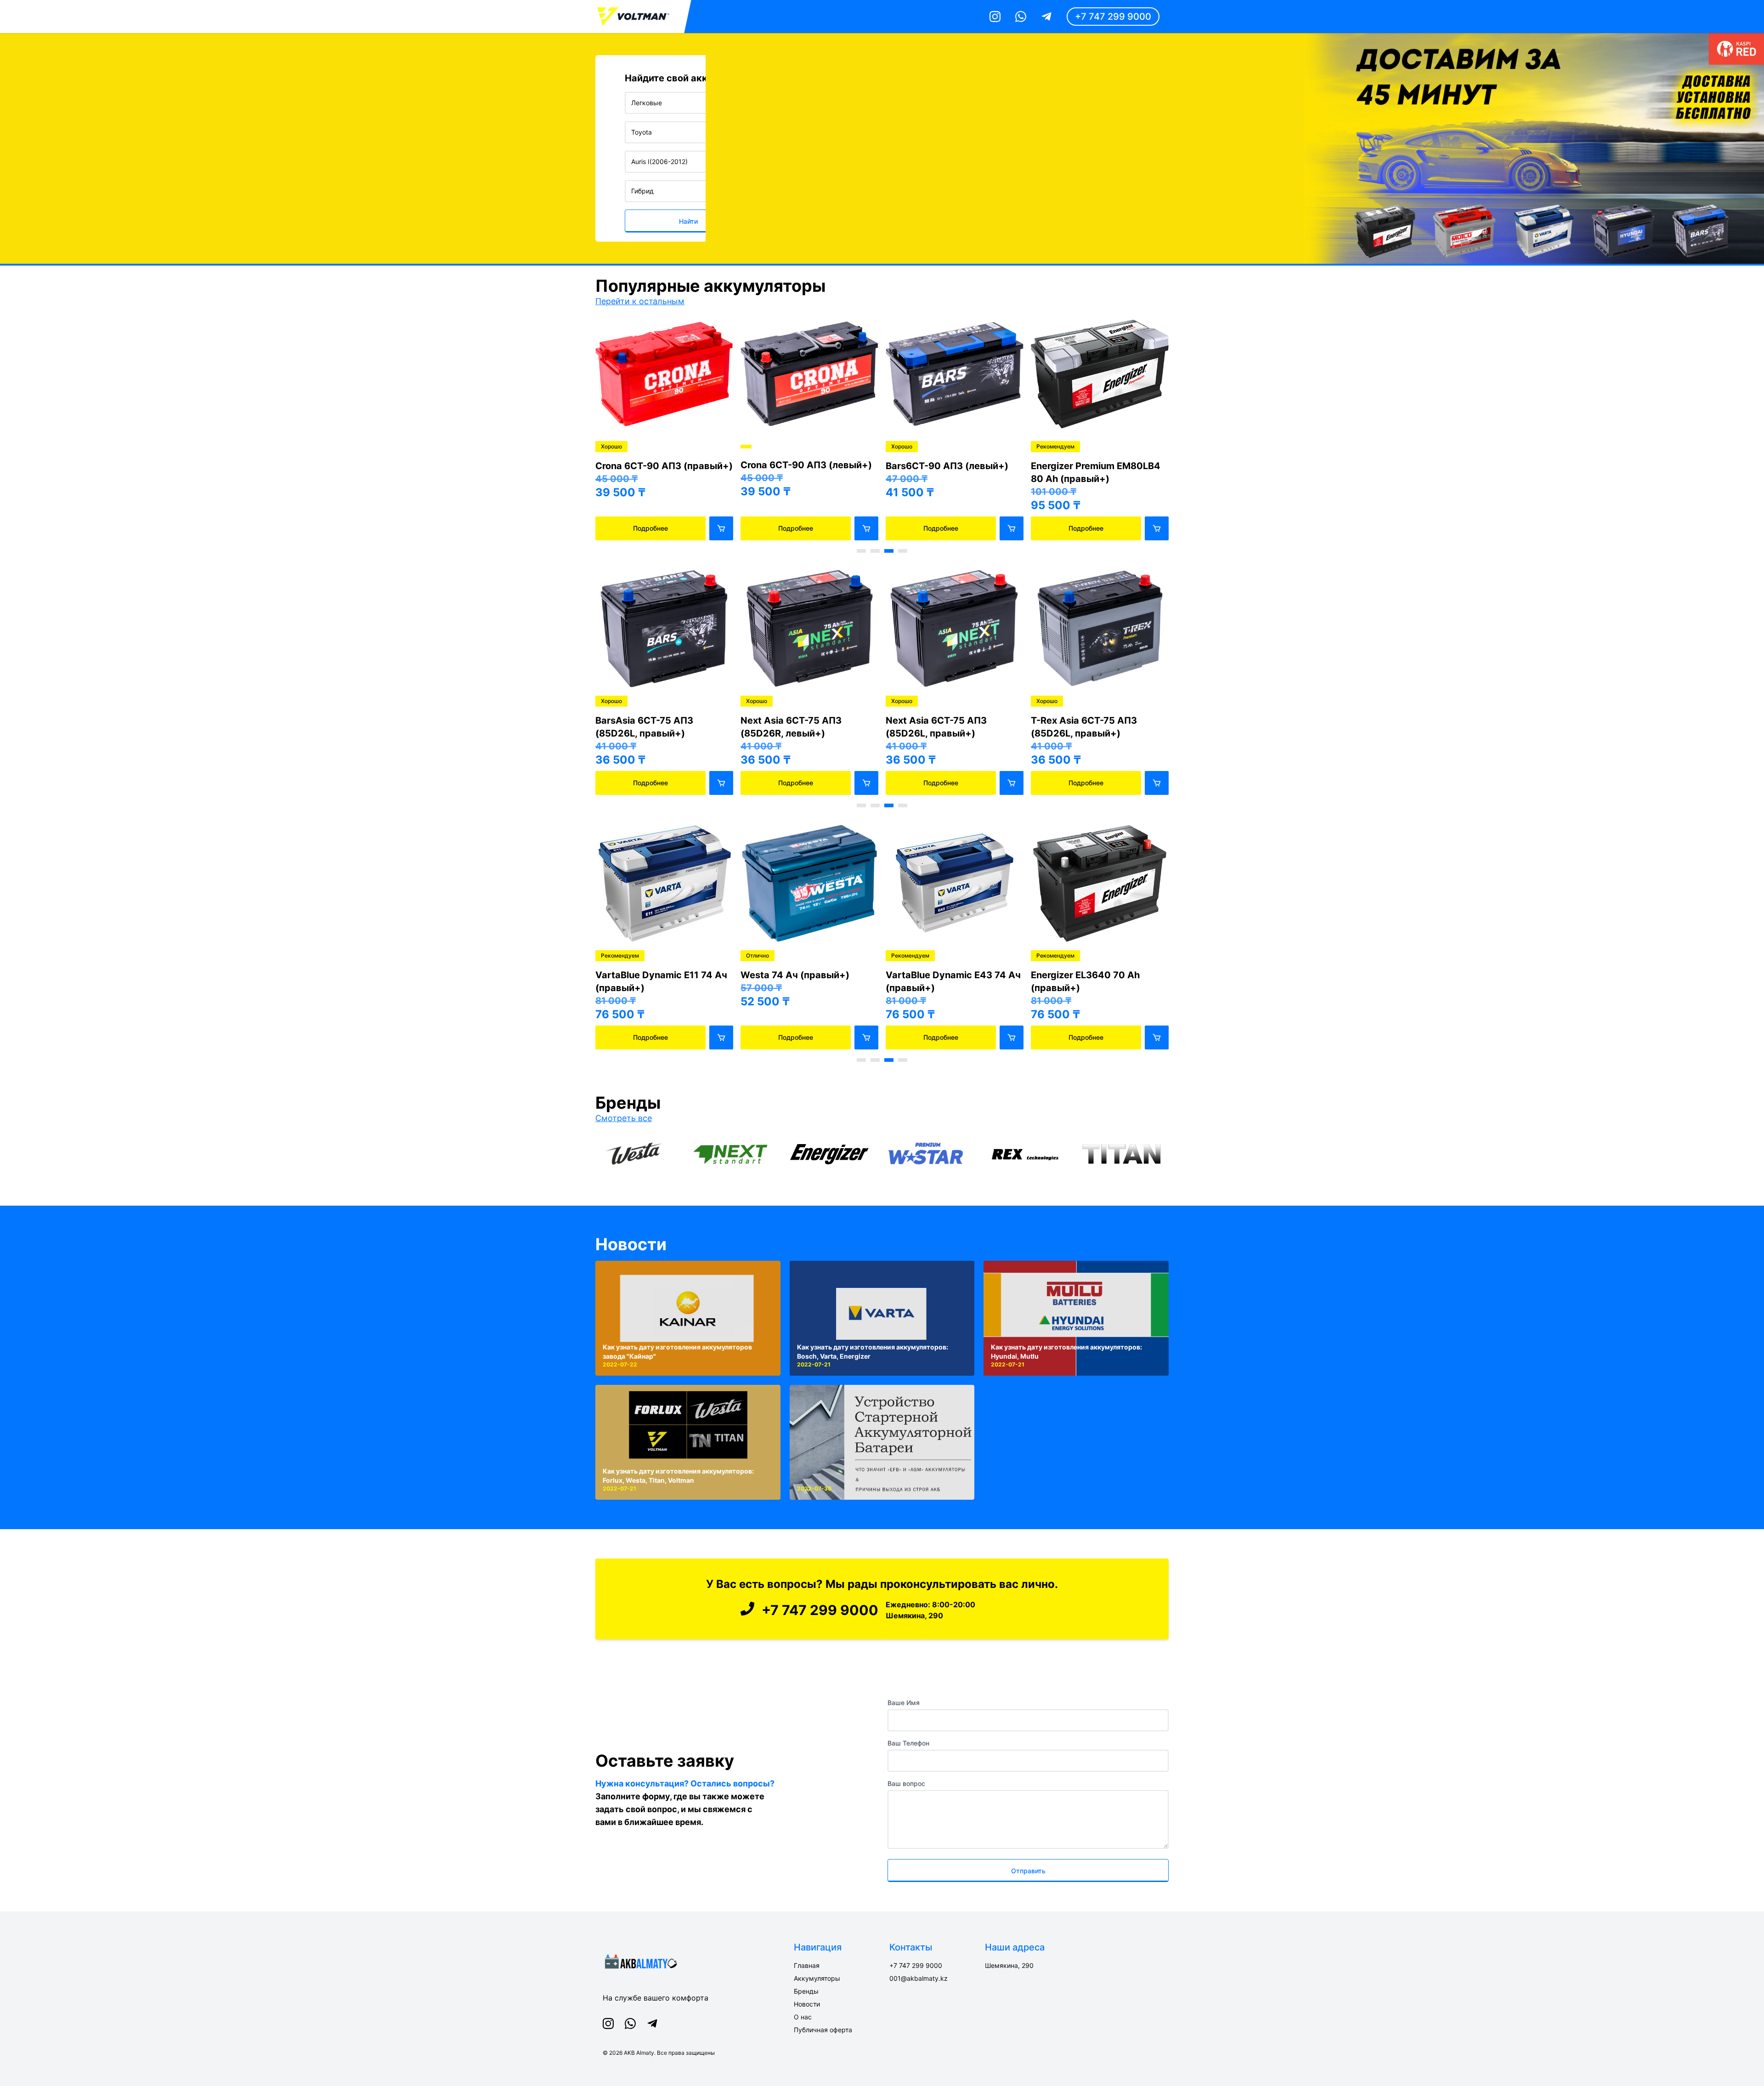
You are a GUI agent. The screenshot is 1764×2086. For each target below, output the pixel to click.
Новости (631, 1244)
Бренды (806, 1991)
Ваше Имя (904, 1703)
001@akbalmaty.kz (919, 1978)
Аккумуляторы (817, 1978)
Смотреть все (624, 1118)
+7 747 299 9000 (1113, 17)
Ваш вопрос (906, 1783)
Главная (807, 1965)
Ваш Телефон (908, 1743)
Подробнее (650, 528)
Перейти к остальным (640, 301)
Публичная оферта (823, 2030)
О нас (803, 2017)
